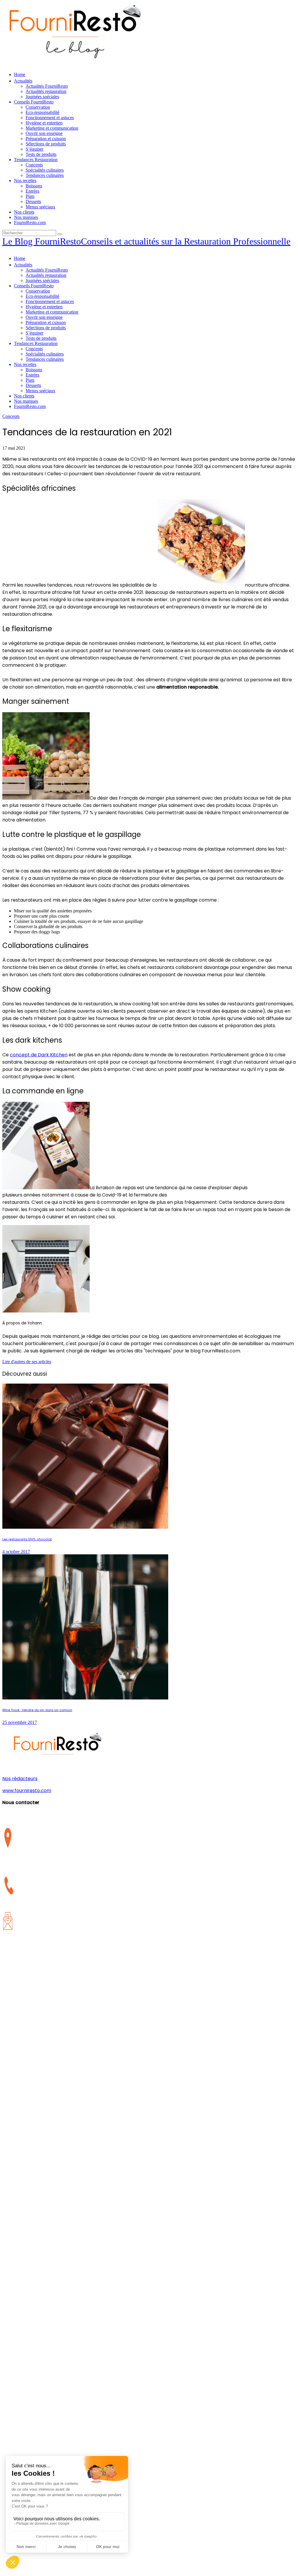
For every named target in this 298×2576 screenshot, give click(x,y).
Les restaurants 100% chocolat (27, 1539)
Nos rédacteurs (20, 1779)
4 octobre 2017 (16, 1552)
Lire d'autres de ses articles (27, 1362)
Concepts (11, 416)
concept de (39, 1055)
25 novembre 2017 (20, 1722)
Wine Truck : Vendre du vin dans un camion (37, 1710)
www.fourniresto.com (27, 1791)
